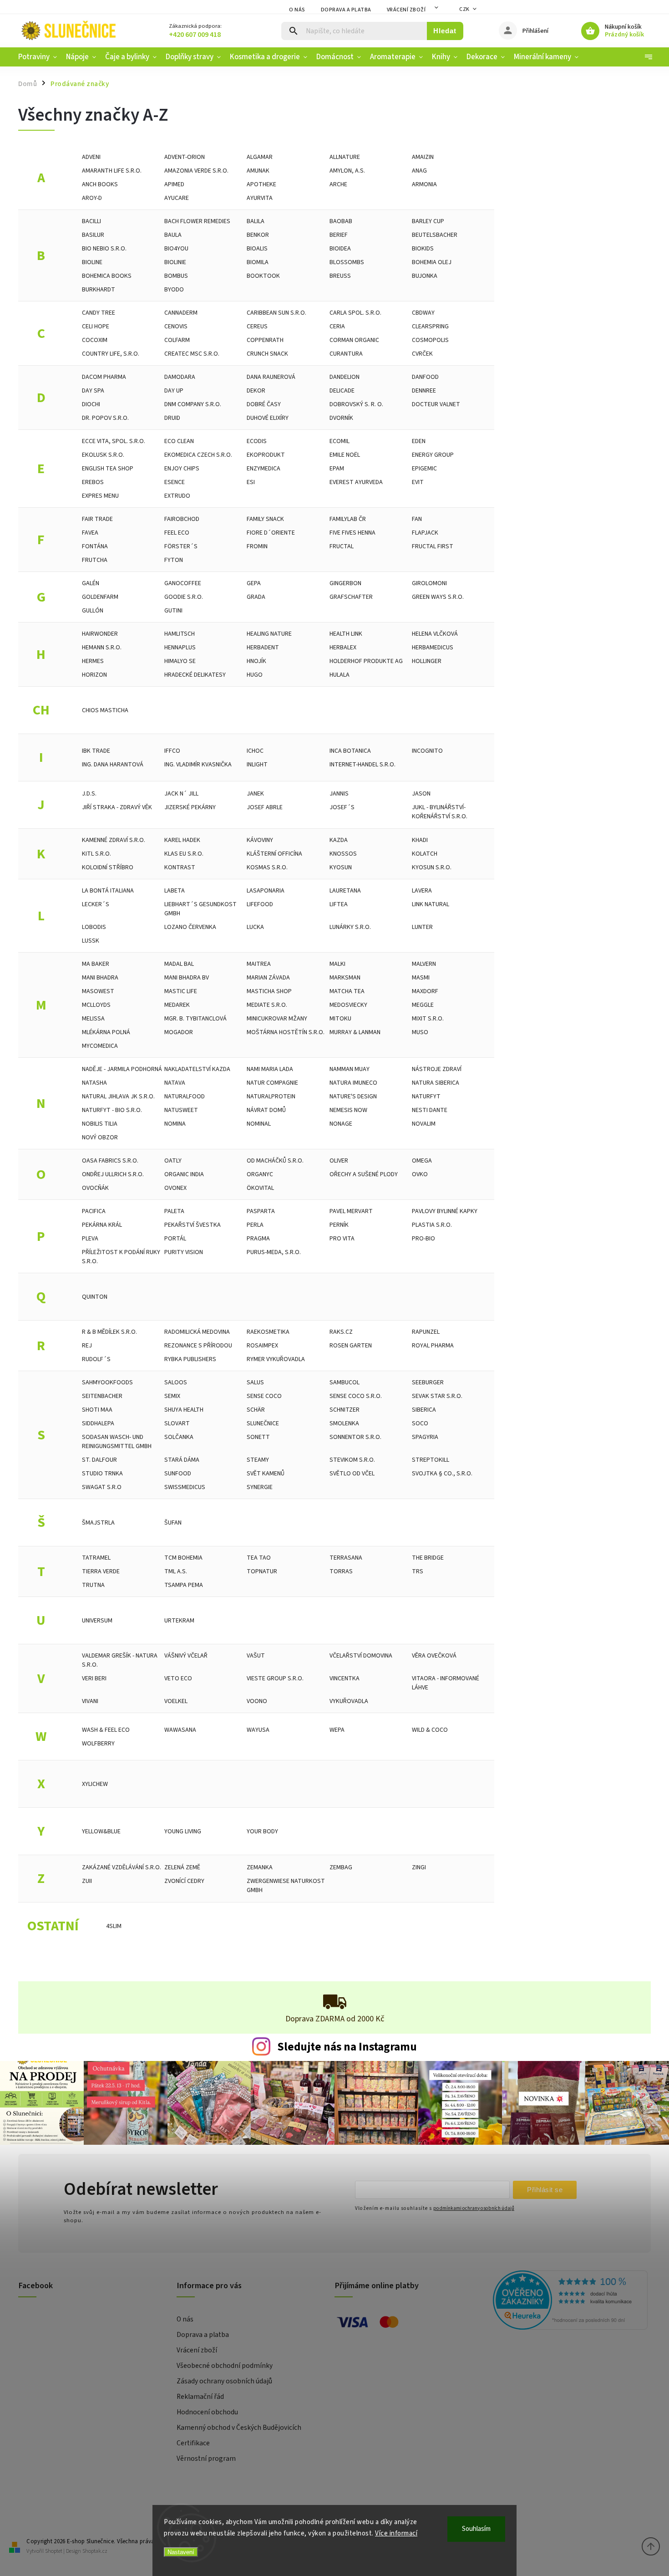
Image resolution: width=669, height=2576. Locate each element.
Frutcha (95, 560)
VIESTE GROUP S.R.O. (275, 1678)
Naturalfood (185, 1097)
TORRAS (341, 1571)
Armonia (424, 184)
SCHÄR (256, 1410)
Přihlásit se (545, 2190)
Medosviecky (348, 1005)
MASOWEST (98, 991)
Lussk (91, 941)
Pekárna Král (102, 1225)
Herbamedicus (433, 648)
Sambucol (345, 1382)
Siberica (424, 1410)
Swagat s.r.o (102, 1487)
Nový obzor (100, 1138)
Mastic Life (181, 991)
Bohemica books (107, 276)
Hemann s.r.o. (102, 648)
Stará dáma (182, 1460)
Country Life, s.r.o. (111, 354)
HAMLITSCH (180, 634)
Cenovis (176, 326)
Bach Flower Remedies (197, 221)
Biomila (258, 262)
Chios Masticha (105, 710)
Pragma (258, 1239)
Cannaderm (181, 313)
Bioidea (340, 249)
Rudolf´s (96, 1359)
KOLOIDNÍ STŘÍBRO (108, 867)
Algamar (260, 157)
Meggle (423, 1005)
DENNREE (424, 391)
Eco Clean (179, 441)
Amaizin (423, 157)
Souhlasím (476, 2529)
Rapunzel (426, 1332)
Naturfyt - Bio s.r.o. (112, 1110)
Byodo (174, 290)
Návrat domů (266, 1110)
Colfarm (177, 340)
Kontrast (180, 867)
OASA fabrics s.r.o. (110, 1161)
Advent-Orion (185, 157)
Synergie (260, 1487)
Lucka (255, 927)
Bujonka (425, 276)
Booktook (263, 276)
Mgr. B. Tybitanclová (195, 1019)
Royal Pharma (433, 1346)
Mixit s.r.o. (428, 1019)
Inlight (257, 765)
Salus (255, 1382)
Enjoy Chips (182, 469)
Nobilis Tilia (100, 1124)
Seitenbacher (102, 1396)
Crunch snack (267, 354)
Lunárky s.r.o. (350, 927)
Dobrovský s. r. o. (356, 404)
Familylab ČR (348, 519)
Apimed (174, 184)
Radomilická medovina (197, 1332)
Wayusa (258, 1730)
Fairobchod (182, 519)
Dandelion (345, 377)
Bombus (176, 276)
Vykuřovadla (349, 1701)
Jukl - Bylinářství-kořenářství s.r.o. (440, 812)
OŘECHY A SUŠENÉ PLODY (364, 1174)
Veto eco (178, 1678)
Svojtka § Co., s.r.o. (442, 1474)
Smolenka (344, 1423)
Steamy (258, 1460)
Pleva (90, 1239)
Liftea (339, 904)
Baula (173, 235)
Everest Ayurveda (356, 482)
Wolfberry (98, 1744)
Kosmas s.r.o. (267, 867)
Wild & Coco (430, 1730)
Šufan (173, 1523)
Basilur (93, 235)
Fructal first (433, 546)
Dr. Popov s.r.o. (105, 418)
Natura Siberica (436, 1083)
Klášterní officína (274, 854)
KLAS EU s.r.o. (184, 854)
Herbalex (343, 648)
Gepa (254, 583)
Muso (420, 1032)
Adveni (91, 157)
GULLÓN (93, 611)
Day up (174, 391)
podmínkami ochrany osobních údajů (474, 2208)
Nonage (341, 1124)
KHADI (420, 840)
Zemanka (260, 1867)
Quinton (95, 1297)
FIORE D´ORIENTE (271, 533)
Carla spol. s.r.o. (355, 313)
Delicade (342, 391)
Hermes (93, 661)
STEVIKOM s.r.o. (352, 1460)
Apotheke (261, 184)
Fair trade (97, 519)
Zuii (87, 1881)
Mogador (179, 1032)
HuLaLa (340, 675)
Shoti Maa (97, 1410)
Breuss (340, 276)
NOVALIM (424, 1124)
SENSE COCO (264, 1396)
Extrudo (177, 496)
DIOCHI (91, 404)
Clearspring (430, 326)
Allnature (345, 157)
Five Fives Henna (352, 533)
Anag (419, 171)
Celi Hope (96, 326)
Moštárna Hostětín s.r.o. (286, 1032)
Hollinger (427, 661)
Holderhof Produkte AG (366, 661)
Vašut (256, 1656)
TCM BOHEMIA (183, 1558)
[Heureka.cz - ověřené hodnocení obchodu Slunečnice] (569, 2301)
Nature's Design (353, 1097)
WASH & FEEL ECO (106, 1730)
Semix (172, 1396)
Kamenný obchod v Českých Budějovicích (239, 2428)
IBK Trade (96, 751)
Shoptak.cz (95, 2551)
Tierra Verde (101, 1571)
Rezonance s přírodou (198, 1346)
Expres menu (100, 496)
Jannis (339, 794)
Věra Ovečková (434, 1656)
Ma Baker (96, 964)
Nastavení (181, 2552)
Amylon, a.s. (347, 171)
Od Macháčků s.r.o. (275, 1161)
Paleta (174, 1211)
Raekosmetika (268, 1332)
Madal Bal (179, 964)
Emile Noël (345, 455)
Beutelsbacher (435, 235)
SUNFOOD (178, 1474)
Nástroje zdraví (437, 1069)
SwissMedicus (185, 1487)
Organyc (260, 1174)
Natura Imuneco (353, 1083)
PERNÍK (339, 1225)
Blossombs (347, 262)
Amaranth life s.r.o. (112, 171)
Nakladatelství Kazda (197, 1069)
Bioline (92, 262)
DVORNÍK (341, 418)
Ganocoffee (183, 583)
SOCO (420, 1423)
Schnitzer (345, 1410)
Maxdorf (425, 991)
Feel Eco (177, 533)
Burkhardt (99, 290)
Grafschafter (351, 597)
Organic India (184, 1174)
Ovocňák (95, 1188)
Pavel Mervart (351, 1211)
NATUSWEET (181, 1110)
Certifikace (193, 2443)
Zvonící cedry (184, 1881)
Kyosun (341, 867)
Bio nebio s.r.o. (104, 249)
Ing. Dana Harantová (113, 765)
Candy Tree (99, 313)
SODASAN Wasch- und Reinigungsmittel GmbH (117, 1442)
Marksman (345, 978)
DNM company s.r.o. (193, 404)
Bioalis (257, 249)
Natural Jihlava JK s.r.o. (118, 1097)
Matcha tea (347, 991)
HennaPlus (180, 648)
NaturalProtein (271, 1097)
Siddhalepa (98, 1423)
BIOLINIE (175, 262)
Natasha (94, 1083)
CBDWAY (423, 313)
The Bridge (428, 1558)
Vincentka (345, 1678)
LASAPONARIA (266, 891)
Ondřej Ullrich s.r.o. (113, 1174)
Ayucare (177, 198)
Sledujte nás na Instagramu (347, 2047)
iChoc (255, 751)
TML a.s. (176, 1571)
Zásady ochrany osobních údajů (224, 2381)
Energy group (433, 455)
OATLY (173, 1161)
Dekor (256, 391)
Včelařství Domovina (361, 1656)
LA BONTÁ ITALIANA (108, 891)
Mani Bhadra (100, 978)
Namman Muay (350, 1069)
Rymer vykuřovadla (276, 1359)
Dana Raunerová (271, 377)
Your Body (262, 1831)
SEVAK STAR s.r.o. (437, 1396)
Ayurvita (260, 198)
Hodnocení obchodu (207, 2412)
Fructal (342, 546)
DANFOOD (425, 377)
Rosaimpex (262, 1346)
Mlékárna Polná (106, 1032)
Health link (346, 634)
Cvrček (422, 354)
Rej (87, 1346)
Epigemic (424, 469)
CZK (464, 9)
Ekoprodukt (266, 455)
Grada (256, 597)
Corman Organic (354, 340)
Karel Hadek (182, 840)
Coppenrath (265, 340)
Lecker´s (96, 904)
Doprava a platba (346, 10)
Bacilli (91, 221)
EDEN (419, 441)
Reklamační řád (200, 2397)
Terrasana (346, 1558)
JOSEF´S (342, 807)
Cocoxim (95, 340)
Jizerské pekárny (190, 807)
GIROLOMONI (429, 583)
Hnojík (256, 661)
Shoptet (54, 2551)
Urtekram (179, 1621)
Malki (337, 964)
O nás (297, 10)
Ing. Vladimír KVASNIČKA (198, 765)
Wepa (337, 1730)
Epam (337, 469)
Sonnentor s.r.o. (355, 1437)
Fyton (174, 560)
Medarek (177, 1005)
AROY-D (92, 198)
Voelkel (176, 1701)
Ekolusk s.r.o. (103, 455)
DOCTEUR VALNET (436, 404)
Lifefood (260, 904)
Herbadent (263, 648)
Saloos (176, 1382)
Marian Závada (268, 978)
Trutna (93, 1585)
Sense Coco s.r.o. (356, 1396)
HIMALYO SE (180, 661)
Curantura (346, 354)
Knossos (343, 854)
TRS (418, 1571)
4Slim (114, 1926)
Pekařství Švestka (193, 1225)
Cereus (257, 326)
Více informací (396, 2533)
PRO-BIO (423, 1239)
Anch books (100, 184)
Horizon (94, 675)
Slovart (177, 1423)
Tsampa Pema (184, 1585)
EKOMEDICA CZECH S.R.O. (198, 455)
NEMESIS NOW (348, 1110)
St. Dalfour (99, 1460)
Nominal (259, 1124)
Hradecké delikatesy (195, 675)
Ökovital (260, 1188)
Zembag (341, 1867)
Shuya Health (184, 1410)
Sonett (258, 1437)
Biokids (423, 249)
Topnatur (262, 1571)
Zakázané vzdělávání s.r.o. (122, 1867)
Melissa (93, 1019)
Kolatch (425, 854)
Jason (421, 794)
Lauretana (345, 891)
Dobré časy (264, 404)
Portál (175, 1239)
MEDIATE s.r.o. (267, 1005)
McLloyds (96, 1005)
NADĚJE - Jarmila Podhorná (122, 1069)
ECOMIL (340, 441)
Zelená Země (182, 1867)
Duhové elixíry (268, 418)
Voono (257, 1701)
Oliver (339, 1161)
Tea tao (259, 1558)
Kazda (339, 840)
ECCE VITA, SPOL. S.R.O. (114, 441)
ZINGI (419, 1867)
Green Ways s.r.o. (438, 597)
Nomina (175, 1124)
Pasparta (261, 1211)
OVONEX (175, 1188)
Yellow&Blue (101, 1831)
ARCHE (338, 184)
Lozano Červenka (190, 927)
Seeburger (428, 1382)
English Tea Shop (108, 469)
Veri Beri (94, 1678)
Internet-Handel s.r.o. (362, 765)
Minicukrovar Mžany (277, 1019)
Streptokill (431, 1460)
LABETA (175, 891)
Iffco (172, 751)
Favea (90, 533)
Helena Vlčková (435, 634)
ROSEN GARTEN (351, 1346)
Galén (91, 583)
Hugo (255, 675)
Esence (175, 482)
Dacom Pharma (104, 377)
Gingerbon (345, 583)
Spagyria (425, 1437)
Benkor (258, 235)
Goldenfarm (100, 597)
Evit (418, 482)
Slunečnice (263, 1423)
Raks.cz (341, 1332)
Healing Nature (269, 634)
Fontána (95, 546)
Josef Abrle (265, 807)
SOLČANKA (179, 1437)
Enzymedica (264, 469)
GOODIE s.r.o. (184, 597)
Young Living (183, 1831)
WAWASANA (180, 1730)
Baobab (341, 221)
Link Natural (431, 904)
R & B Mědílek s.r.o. (109, 1332)
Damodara (180, 377)
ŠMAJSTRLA (98, 1523)
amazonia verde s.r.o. (196, 171)
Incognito (427, 751)
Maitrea (259, 964)
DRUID (172, 418)
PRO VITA (342, 1239)
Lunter (422, 927)
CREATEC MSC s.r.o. (192, 354)
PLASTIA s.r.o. (432, 1225)
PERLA (255, 1225)
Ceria (337, 326)
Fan (417, 519)
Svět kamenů (266, 1474)
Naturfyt (426, 1097)
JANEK (255, 794)
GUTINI (173, 611)
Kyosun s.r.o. (432, 867)
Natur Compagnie (272, 1083)
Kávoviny (260, 840)
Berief (339, 235)
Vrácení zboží (406, 10)
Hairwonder (100, 634)
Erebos (93, 482)
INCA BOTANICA (350, 751)
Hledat (445, 31)
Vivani (90, 1701)
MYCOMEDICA (100, 1046)
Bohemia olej (432, 262)
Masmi (421, 978)
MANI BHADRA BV (187, 978)
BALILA (256, 221)
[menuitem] (40, 57)
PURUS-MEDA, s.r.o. (274, 1252)
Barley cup (428, 221)
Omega (422, 1161)
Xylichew (95, 1784)
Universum (97, 1621)
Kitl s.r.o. (96, 854)
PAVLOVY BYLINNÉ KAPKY (445, 1211)
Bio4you (176, 249)
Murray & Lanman (355, 1032)
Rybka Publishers (190, 1359)
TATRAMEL (96, 1558)
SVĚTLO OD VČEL (352, 1474)
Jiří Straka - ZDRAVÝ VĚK (117, 807)
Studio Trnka (102, 1474)
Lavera (422, 891)
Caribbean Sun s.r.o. (276, 313)
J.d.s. (89, 794)
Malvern (424, 964)
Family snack (265, 519)
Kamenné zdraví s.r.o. (114, 840)
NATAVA (175, 1083)
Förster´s (181, 546)
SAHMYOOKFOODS (107, 1382)
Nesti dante (430, 1110)
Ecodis (257, 441)
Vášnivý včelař (186, 1656)
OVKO (420, 1174)
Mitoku (340, 1019)
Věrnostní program (206, 2459)
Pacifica (94, 1211)
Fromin (257, 546)
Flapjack (425, 533)
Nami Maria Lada (270, 1069)
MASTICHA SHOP (269, 991)
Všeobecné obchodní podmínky (225, 2366)
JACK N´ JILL (181, 794)
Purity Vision (184, 1252)
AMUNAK (258, 171)
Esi (251, 482)
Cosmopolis (430, 340)
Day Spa (93, 391)
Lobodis (94, 927)
